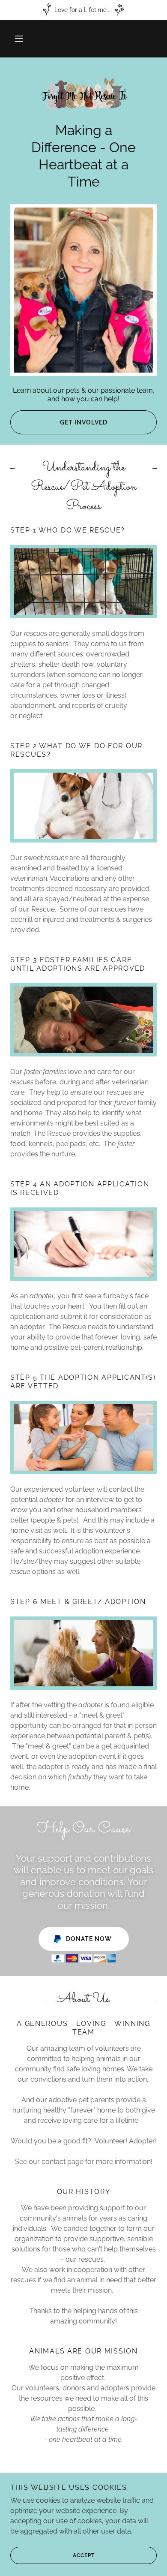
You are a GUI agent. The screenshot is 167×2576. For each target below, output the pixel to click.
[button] (19, 39)
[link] (83, 95)
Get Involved (84, 422)
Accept (84, 2555)
